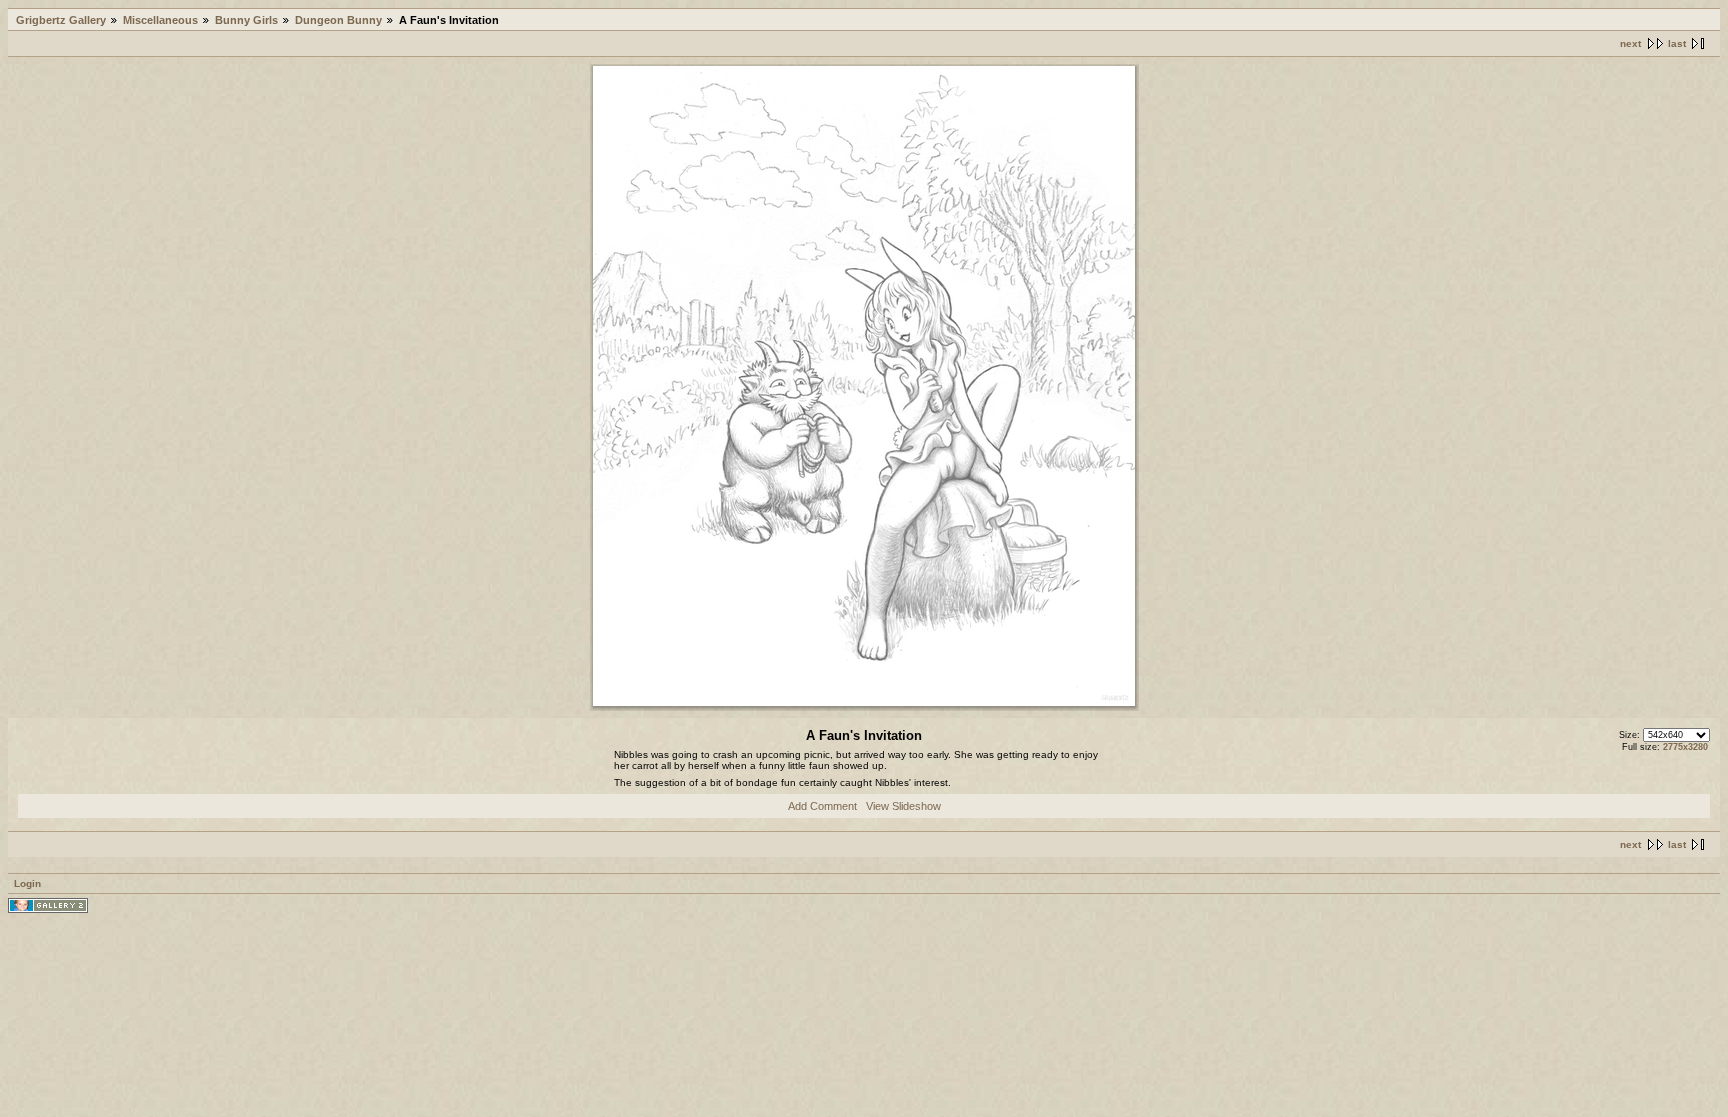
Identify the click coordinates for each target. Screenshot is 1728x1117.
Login (27, 883)
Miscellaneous (160, 20)
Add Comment (822, 806)
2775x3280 (1685, 747)
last (1677, 43)
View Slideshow (903, 806)
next (1630, 43)
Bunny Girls (246, 20)
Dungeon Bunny (338, 20)
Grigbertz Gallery (61, 20)
